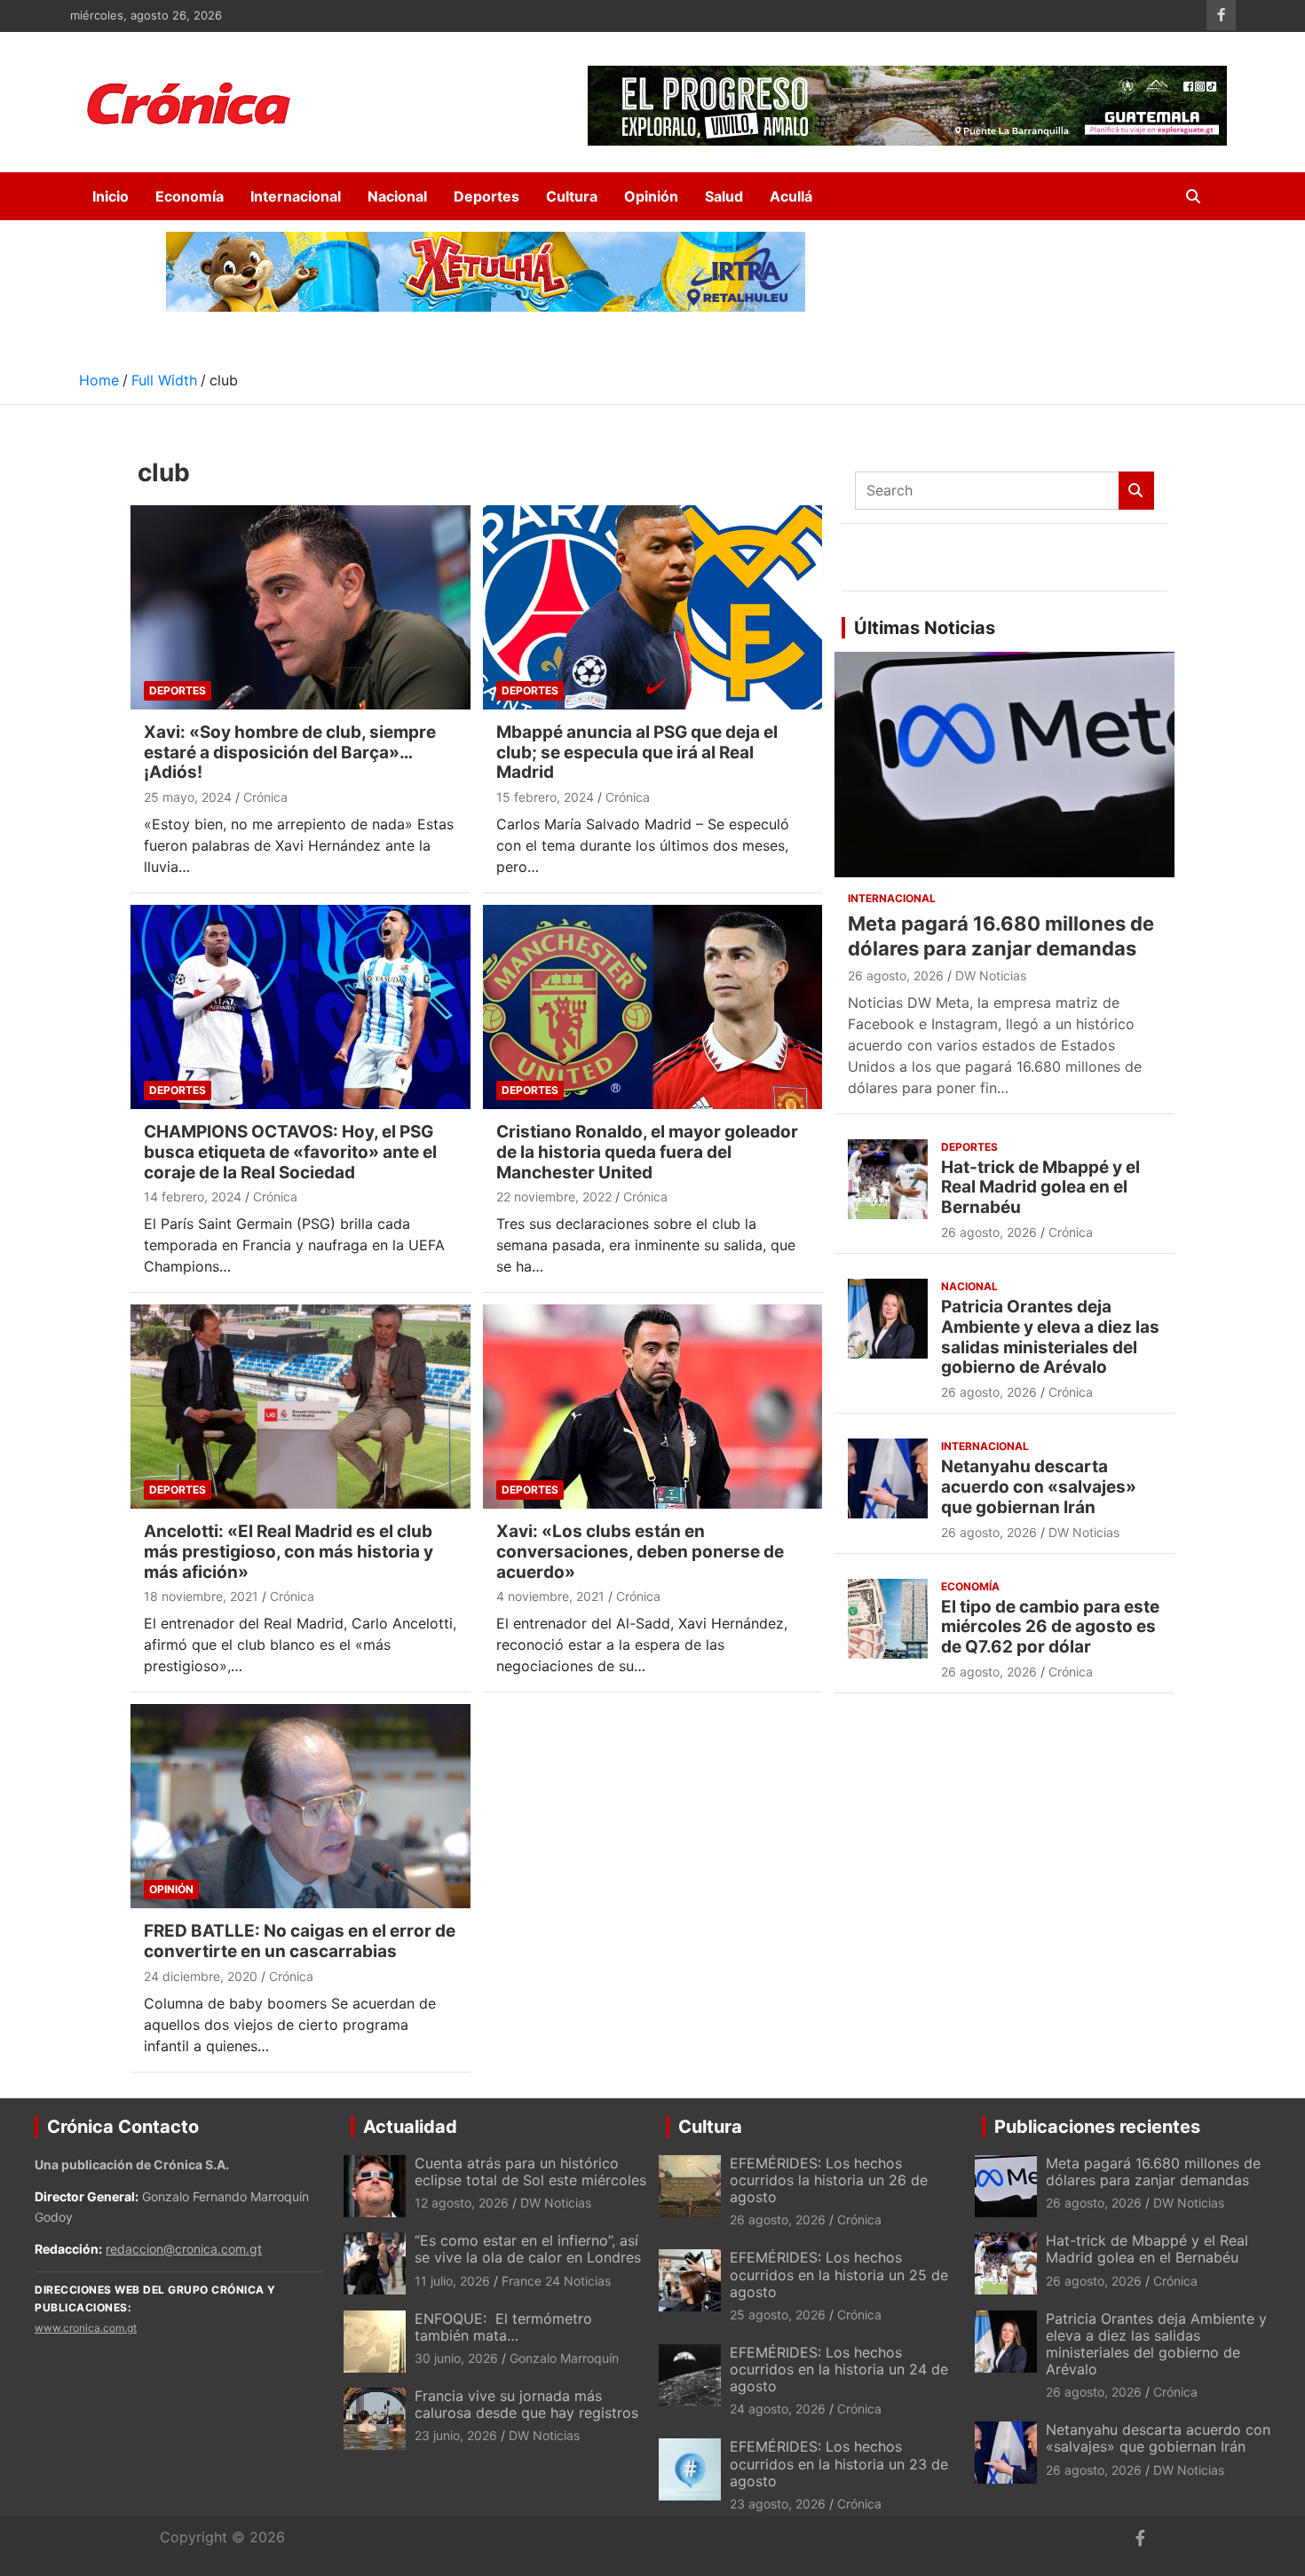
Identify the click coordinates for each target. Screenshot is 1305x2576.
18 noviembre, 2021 (201, 1596)
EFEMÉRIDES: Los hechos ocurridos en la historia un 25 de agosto (839, 2274)
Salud (724, 196)
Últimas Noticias (925, 628)
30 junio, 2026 (456, 2358)
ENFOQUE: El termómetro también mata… (503, 2327)
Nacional (397, 196)
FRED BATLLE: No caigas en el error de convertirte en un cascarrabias (300, 1941)
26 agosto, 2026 (896, 975)
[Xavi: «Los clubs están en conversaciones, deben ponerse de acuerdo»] (652, 1407)
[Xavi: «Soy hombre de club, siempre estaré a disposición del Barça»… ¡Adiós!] (301, 607)
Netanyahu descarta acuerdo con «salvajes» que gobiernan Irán (1039, 1487)
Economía (190, 196)
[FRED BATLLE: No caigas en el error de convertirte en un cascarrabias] (301, 1807)
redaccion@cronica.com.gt (184, 2249)
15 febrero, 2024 (545, 797)
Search (1136, 491)
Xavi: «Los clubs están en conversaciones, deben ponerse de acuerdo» (640, 1552)
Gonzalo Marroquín (564, 2358)
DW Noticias (991, 975)
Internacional (296, 196)
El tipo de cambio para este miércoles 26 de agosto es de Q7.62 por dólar (1050, 1627)
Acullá (791, 196)
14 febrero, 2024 (193, 1197)
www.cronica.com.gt (86, 2328)
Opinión (651, 196)
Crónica (265, 797)
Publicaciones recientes (1097, 2127)
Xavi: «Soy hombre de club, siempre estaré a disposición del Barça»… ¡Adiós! (290, 753)
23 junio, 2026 (456, 2435)
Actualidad (410, 2127)
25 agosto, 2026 (778, 2314)
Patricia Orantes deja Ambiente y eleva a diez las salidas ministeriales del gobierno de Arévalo (1050, 1337)
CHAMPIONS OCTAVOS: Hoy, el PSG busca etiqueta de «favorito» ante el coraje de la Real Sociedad (290, 1152)
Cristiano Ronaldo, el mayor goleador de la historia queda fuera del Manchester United (647, 1152)
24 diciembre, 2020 (201, 1976)
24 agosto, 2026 (778, 2409)
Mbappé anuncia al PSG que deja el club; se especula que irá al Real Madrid (637, 753)
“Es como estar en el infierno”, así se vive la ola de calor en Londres (528, 2249)
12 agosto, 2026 (462, 2203)
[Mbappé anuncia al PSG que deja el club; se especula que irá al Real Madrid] (652, 607)
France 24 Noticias (556, 2281)
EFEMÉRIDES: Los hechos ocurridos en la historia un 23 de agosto (839, 2463)
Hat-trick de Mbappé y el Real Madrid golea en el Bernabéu (1040, 1188)
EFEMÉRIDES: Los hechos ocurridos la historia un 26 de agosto (829, 2180)
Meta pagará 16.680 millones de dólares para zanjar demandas (1153, 2172)
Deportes (486, 196)
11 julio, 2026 (452, 2281)
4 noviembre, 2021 (550, 1596)
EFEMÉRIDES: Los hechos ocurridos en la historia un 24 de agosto (839, 2369)
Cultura (572, 196)
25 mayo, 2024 (188, 797)
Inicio (111, 196)
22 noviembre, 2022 (554, 1197)
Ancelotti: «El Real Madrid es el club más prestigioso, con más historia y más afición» (289, 1552)
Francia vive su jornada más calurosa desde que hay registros (526, 2404)
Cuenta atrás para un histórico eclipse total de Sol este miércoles (530, 2172)
